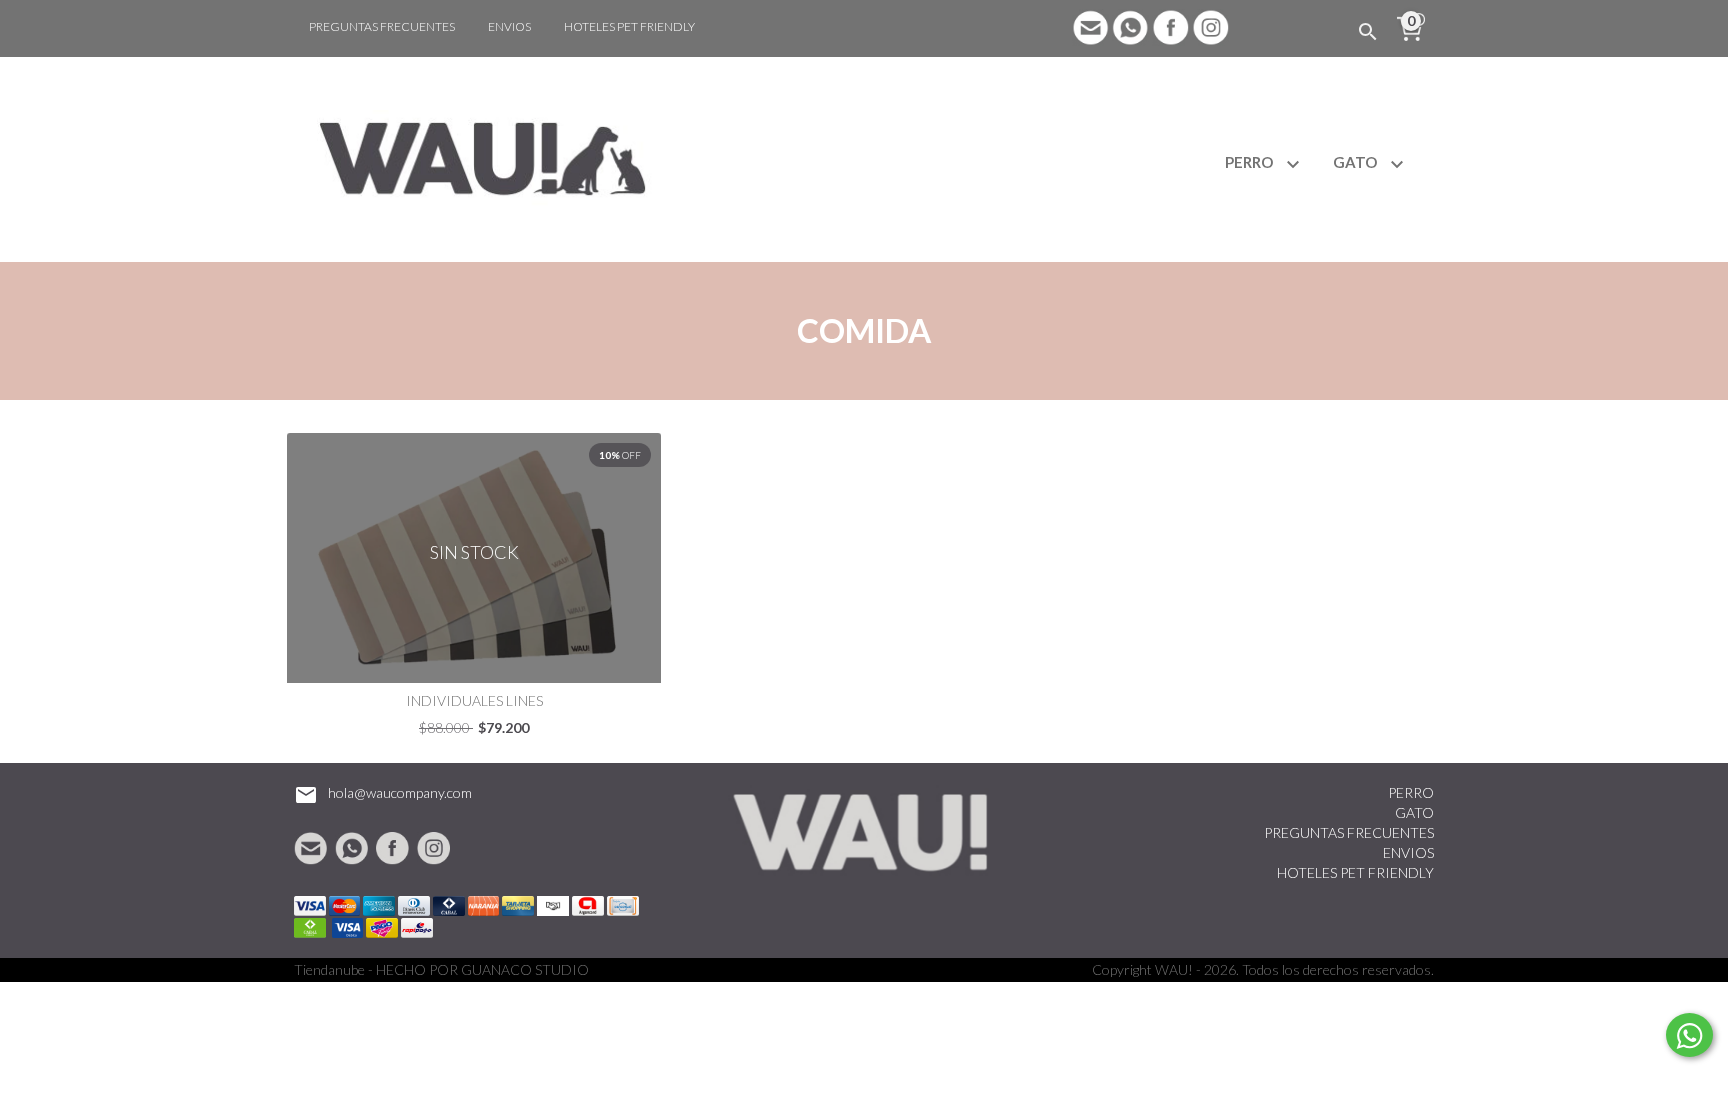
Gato (1356, 162)
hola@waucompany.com (400, 792)
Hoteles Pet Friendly (629, 26)
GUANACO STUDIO (525, 969)
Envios (509, 26)
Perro (1250, 162)
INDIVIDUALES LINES (474, 700)
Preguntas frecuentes (382, 26)
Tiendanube (329, 969)
